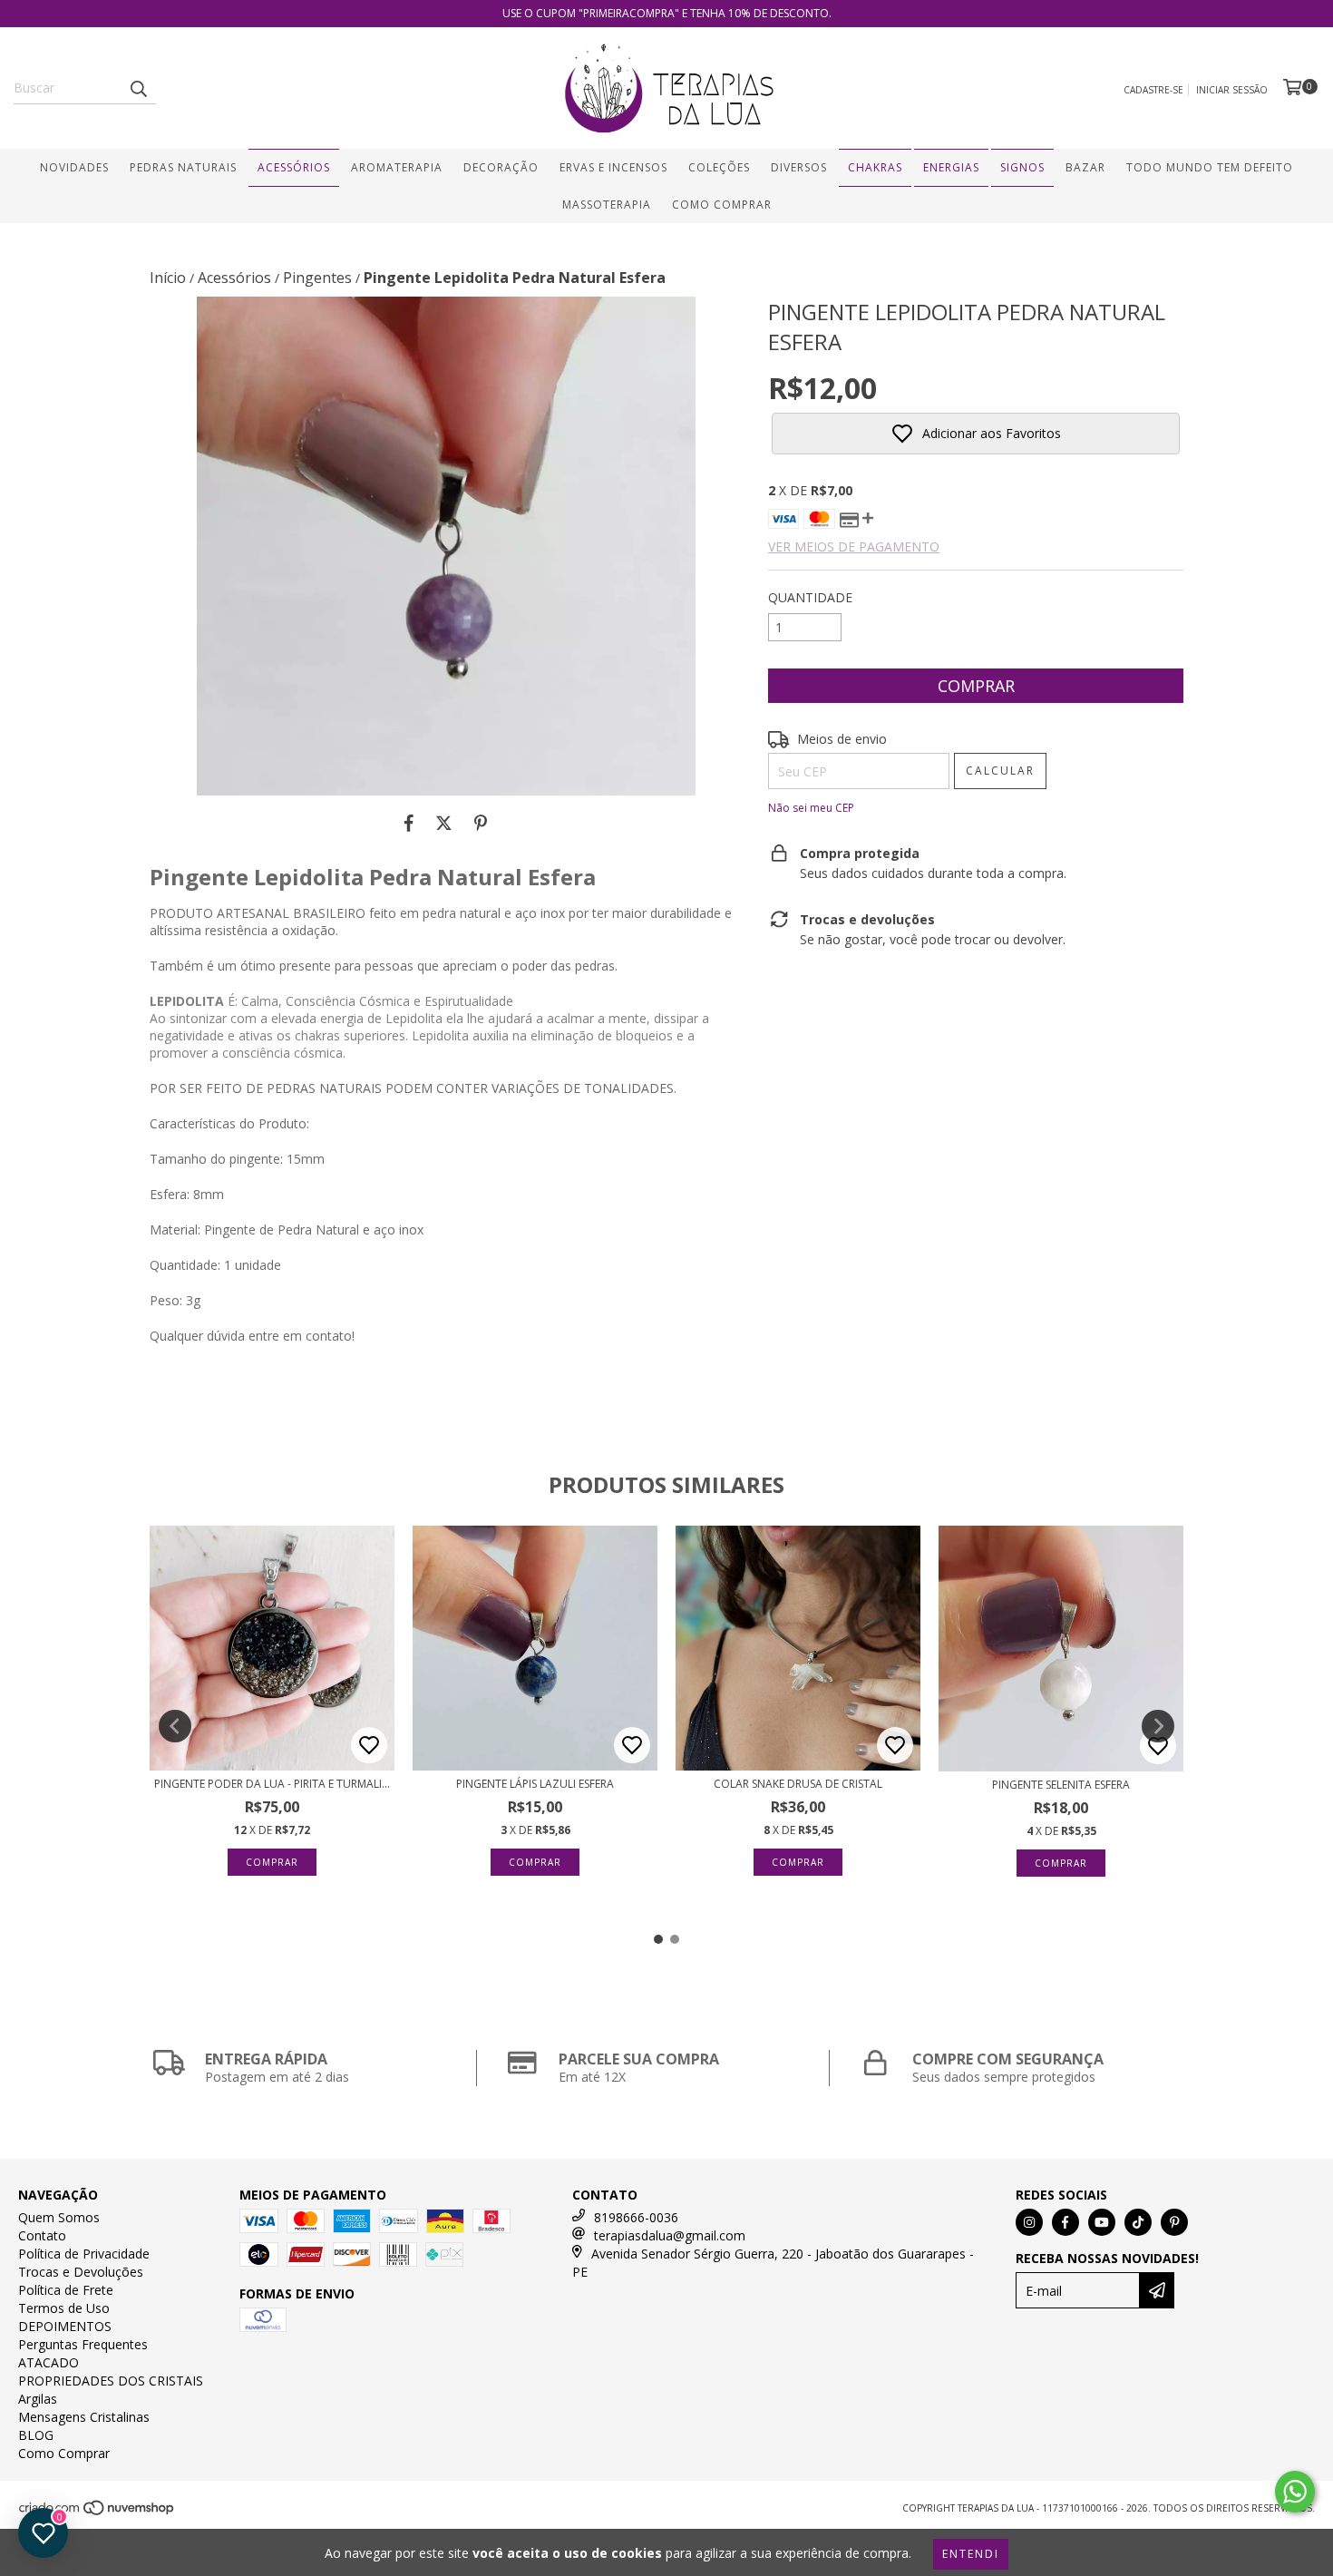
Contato (42, 2235)
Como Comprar (722, 205)
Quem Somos (59, 2217)
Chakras (875, 167)
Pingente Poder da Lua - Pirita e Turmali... (272, 1784)
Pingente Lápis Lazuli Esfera (535, 1784)
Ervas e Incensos (613, 167)
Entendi (971, 2554)
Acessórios (294, 167)
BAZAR (1085, 167)
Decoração (501, 167)
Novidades (74, 167)
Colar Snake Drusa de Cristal (798, 1784)
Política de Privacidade (84, 2254)
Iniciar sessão (1232, 90)
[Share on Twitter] (444, 823)
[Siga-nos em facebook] (1065, 2222)
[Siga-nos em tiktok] (1138, 2222)
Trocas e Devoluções (81, 2272)
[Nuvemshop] (97, 2513)
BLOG (36, 2435)
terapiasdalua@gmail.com (670, 2235)
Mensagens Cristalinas (84, 2417)
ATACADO (49, 2362)
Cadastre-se (1153, 90)
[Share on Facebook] (409, 823)
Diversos (799, 167)
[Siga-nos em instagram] (1029, 2222)
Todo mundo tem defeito (1210, 167)
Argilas (38, 2399)
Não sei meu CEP (811, 808)
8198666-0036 (636, 2217)
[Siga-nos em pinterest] (1174, 2222)
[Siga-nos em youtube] (1102, 2222)
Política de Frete (66, 2290)
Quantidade (810, 597)
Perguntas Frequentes (83, 2344)
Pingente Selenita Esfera (1061, 1785)
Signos (1022, 167)
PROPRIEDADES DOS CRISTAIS (111, 2381)
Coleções (719, 167)
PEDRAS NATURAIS (183, 167)
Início (168, 278)
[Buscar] (138, 88)
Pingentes (317, 278)
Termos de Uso (64, 2308)
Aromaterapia (397, 167)
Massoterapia (607, 205)
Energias (951, 167)
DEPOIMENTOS (65, 2326)
